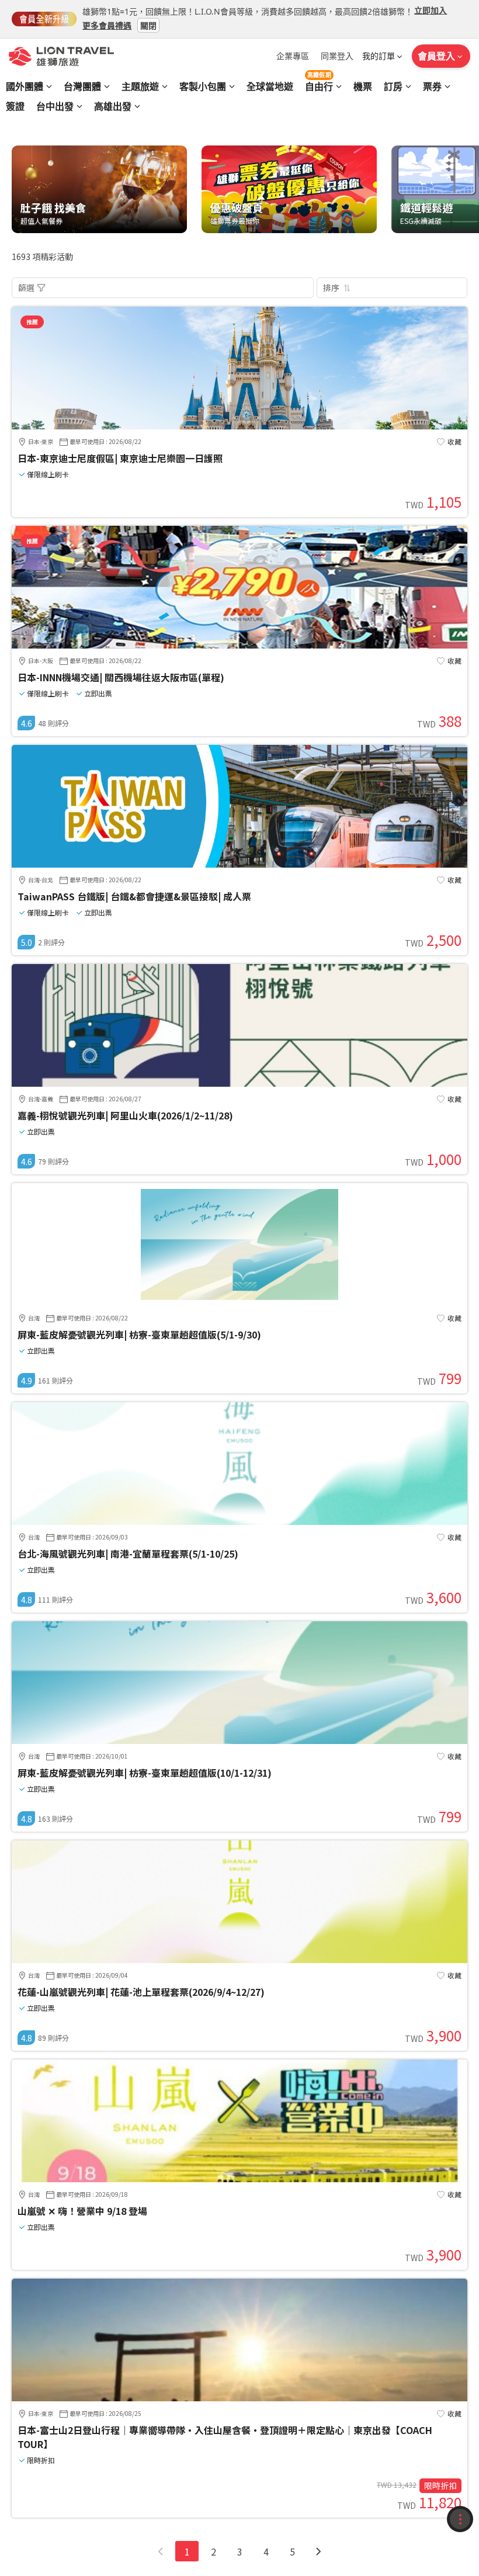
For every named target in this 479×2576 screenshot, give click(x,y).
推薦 (32, 322)
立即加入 (431, 10)
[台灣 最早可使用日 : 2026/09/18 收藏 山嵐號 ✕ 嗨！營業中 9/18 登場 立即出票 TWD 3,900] (239, 2179)
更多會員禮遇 (107, 25)
